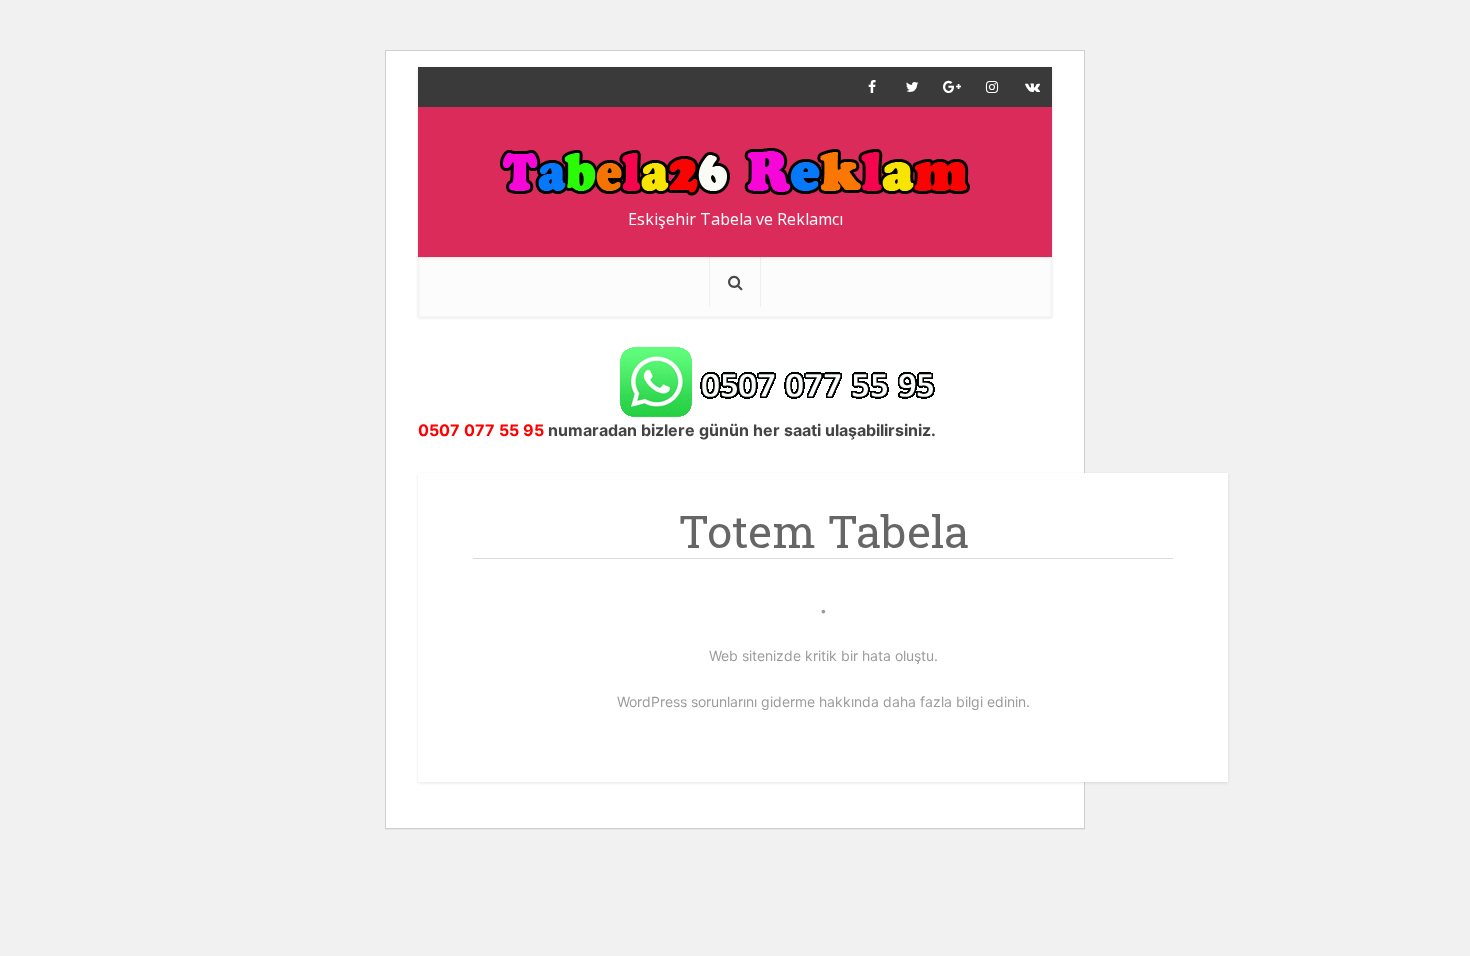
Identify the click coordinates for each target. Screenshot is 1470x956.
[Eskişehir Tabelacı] (735, 162)
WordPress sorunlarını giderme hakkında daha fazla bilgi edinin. (823, 701)
